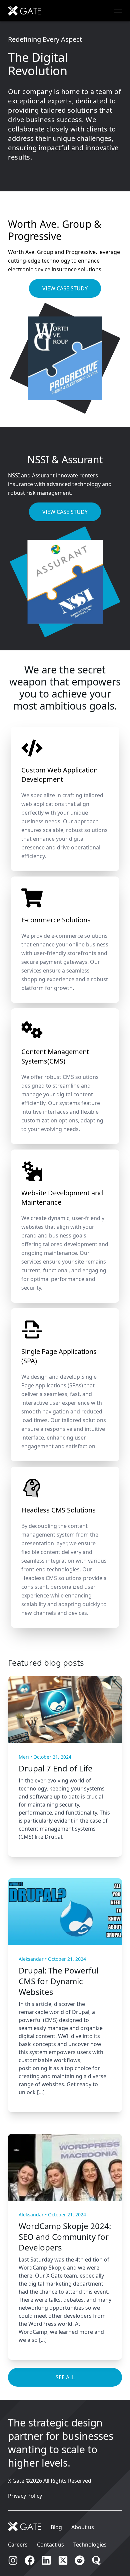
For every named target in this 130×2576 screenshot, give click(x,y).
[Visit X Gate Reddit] (80, 2560)
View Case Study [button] (65, 288)
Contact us (50, 2545)
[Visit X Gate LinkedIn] (46, 2560)
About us (83, 2527)
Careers (18, 2545)
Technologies (90, 2545)
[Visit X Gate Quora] (96, 2560)
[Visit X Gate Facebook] (30, 2560)
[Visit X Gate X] (63, 2560)
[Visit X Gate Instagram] (13, 2560)
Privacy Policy (25, 2496)
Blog (56, 2527)
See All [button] (65, 2377)
